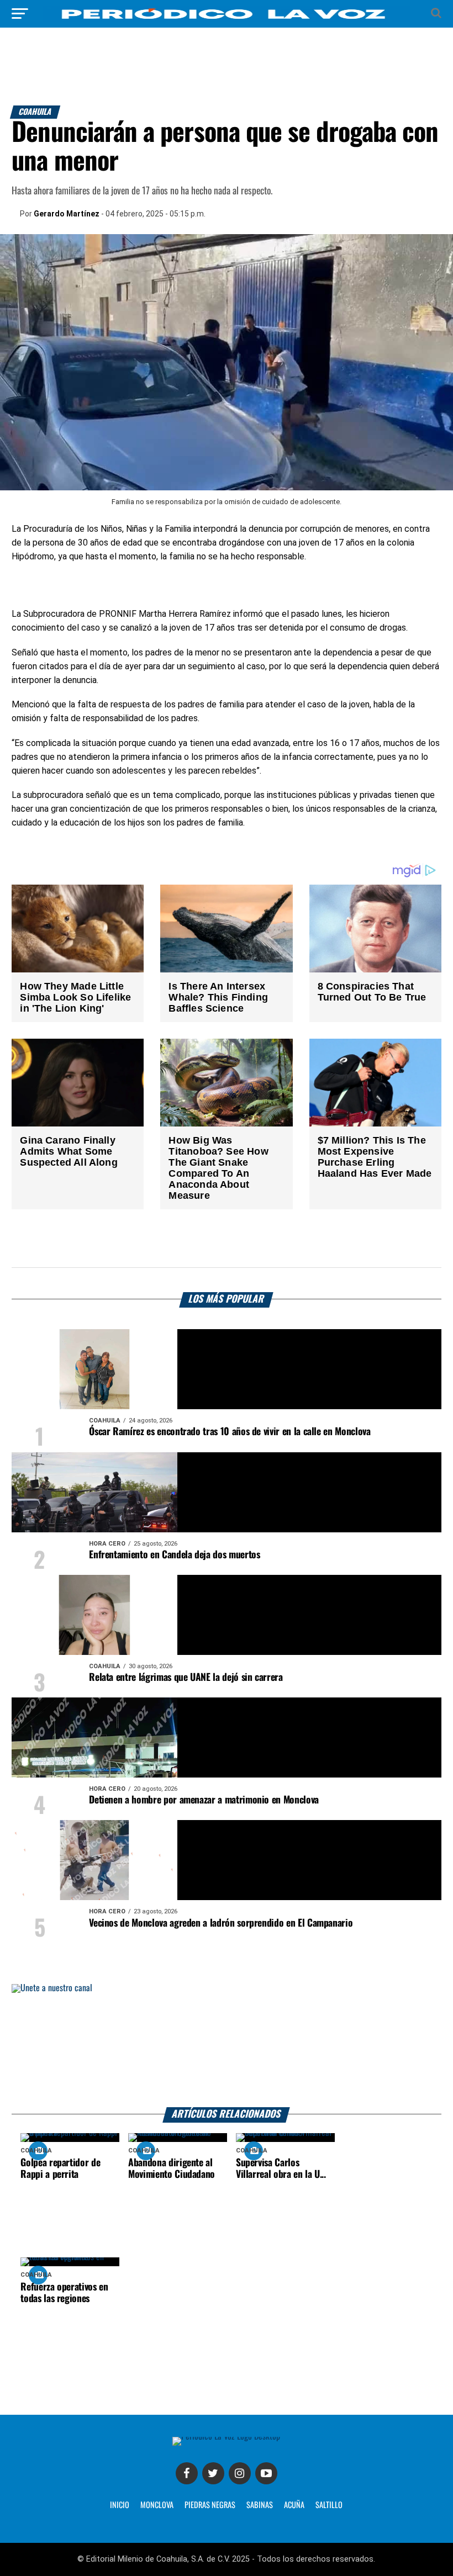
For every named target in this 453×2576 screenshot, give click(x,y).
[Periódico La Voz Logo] (227, 19)
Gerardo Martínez (67, 214)
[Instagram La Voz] (240, 2473)
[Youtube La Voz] (266, 2473)
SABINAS (260, 2505)
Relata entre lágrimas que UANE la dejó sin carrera (186, 1678)
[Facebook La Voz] (187, 2473)
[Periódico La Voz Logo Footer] (226, 2437)
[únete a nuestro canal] (226, 2046)
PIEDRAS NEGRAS (210, 2505)
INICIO (120, 2505)
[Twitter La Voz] (213, 2473)
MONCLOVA (157, 2505)
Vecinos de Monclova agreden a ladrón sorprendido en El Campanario (221, 1923)
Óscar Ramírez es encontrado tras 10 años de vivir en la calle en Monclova (230, 1432)
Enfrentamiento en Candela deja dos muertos (174, 1555)
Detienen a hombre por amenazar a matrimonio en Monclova (204, 1800)
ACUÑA (294, 2505)
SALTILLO (329, 2505)
